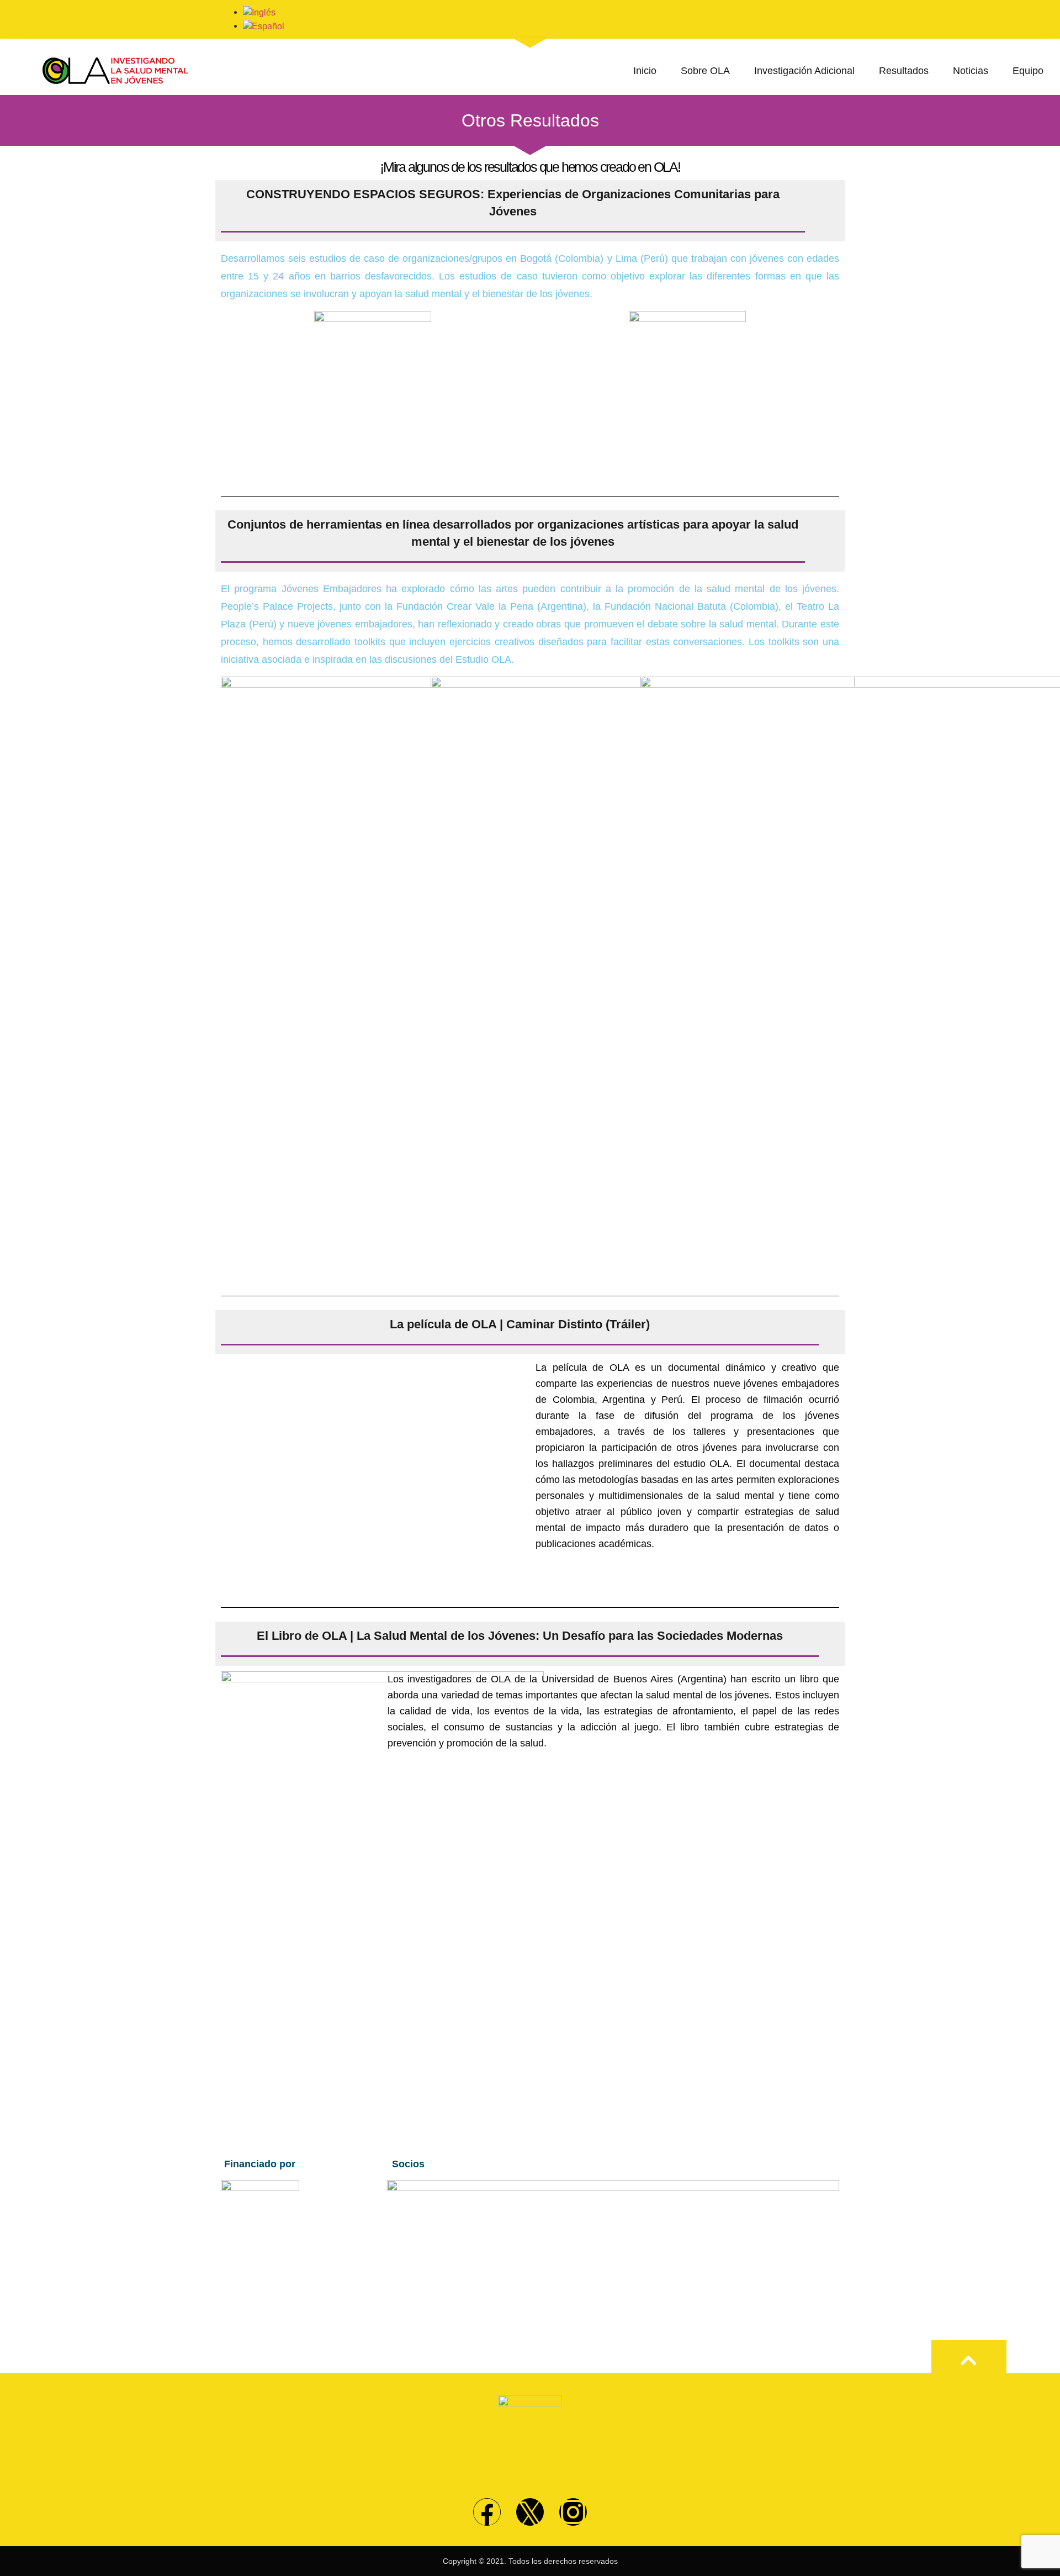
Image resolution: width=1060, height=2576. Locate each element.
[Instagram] (573, 2512)
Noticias (971, 71)
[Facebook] (487, 2512)
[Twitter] (530, 2512)
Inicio (645, 71)
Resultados (904, 71)
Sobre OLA (705, 71)
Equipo (1028, 71)
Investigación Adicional (804, 71)
